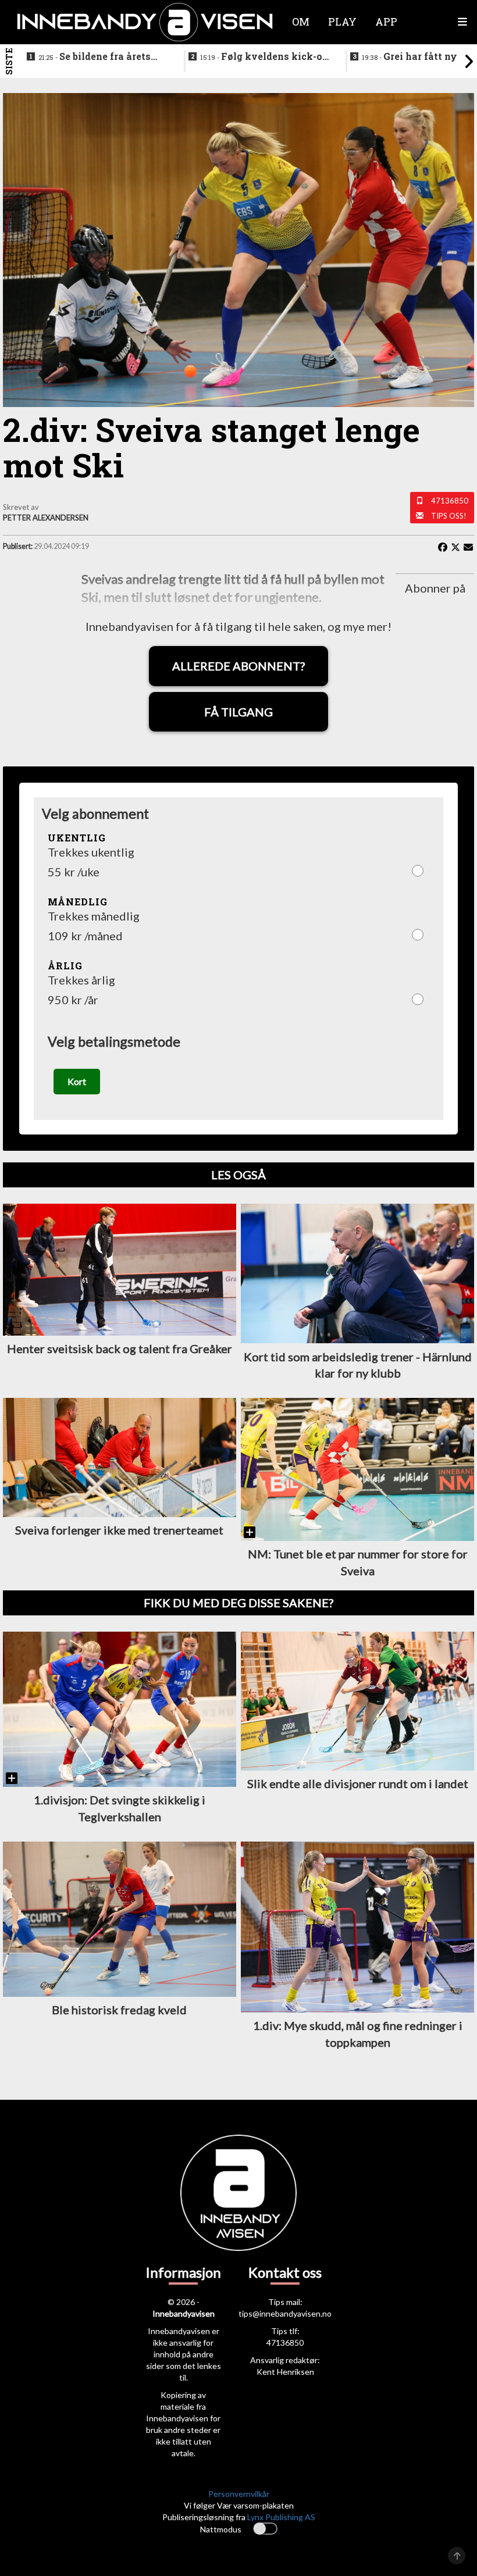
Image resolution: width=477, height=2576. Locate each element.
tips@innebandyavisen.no (285, 2313)
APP (386, 22)
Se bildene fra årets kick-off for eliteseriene (95, 57)
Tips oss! (449, 516)
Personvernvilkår (239, 2494)
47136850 (450, 501)
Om (301, 22)
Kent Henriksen (285, 2372)
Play (342, 22)
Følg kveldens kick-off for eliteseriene (265, 57)
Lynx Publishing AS (281, 2517)
